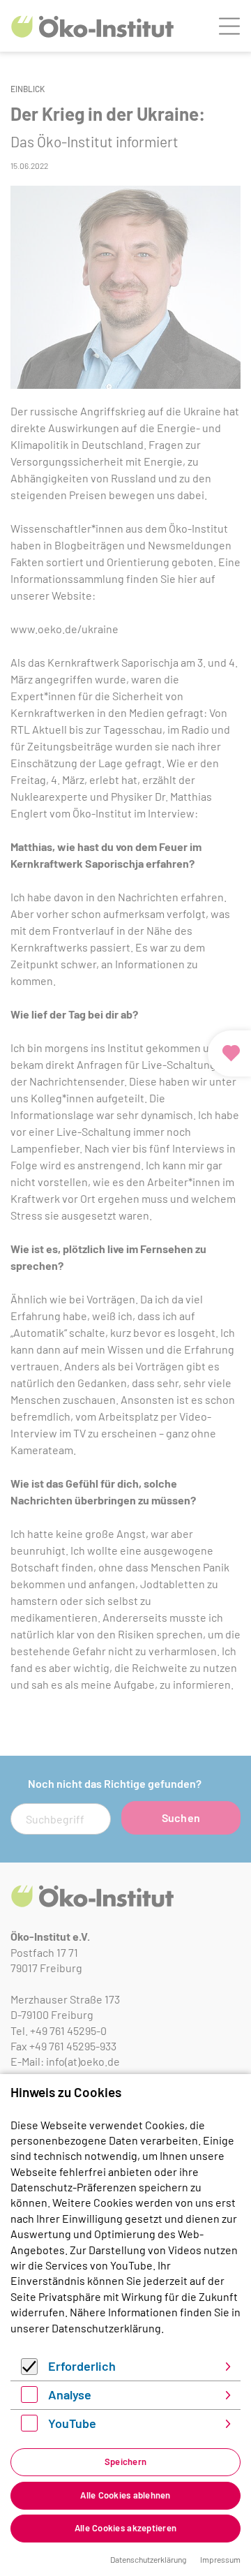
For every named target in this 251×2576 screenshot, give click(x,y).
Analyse (70, 2394)
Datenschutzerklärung (106, 2328)
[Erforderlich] (29, 2370)
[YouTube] (29, 2427)
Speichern (125, 2462)
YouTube (72, 2423)
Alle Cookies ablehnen (125, 2495)
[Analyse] (29, 2398)
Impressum (220, 2559)
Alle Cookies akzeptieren (125, 2528)
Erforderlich (82, 2366)
